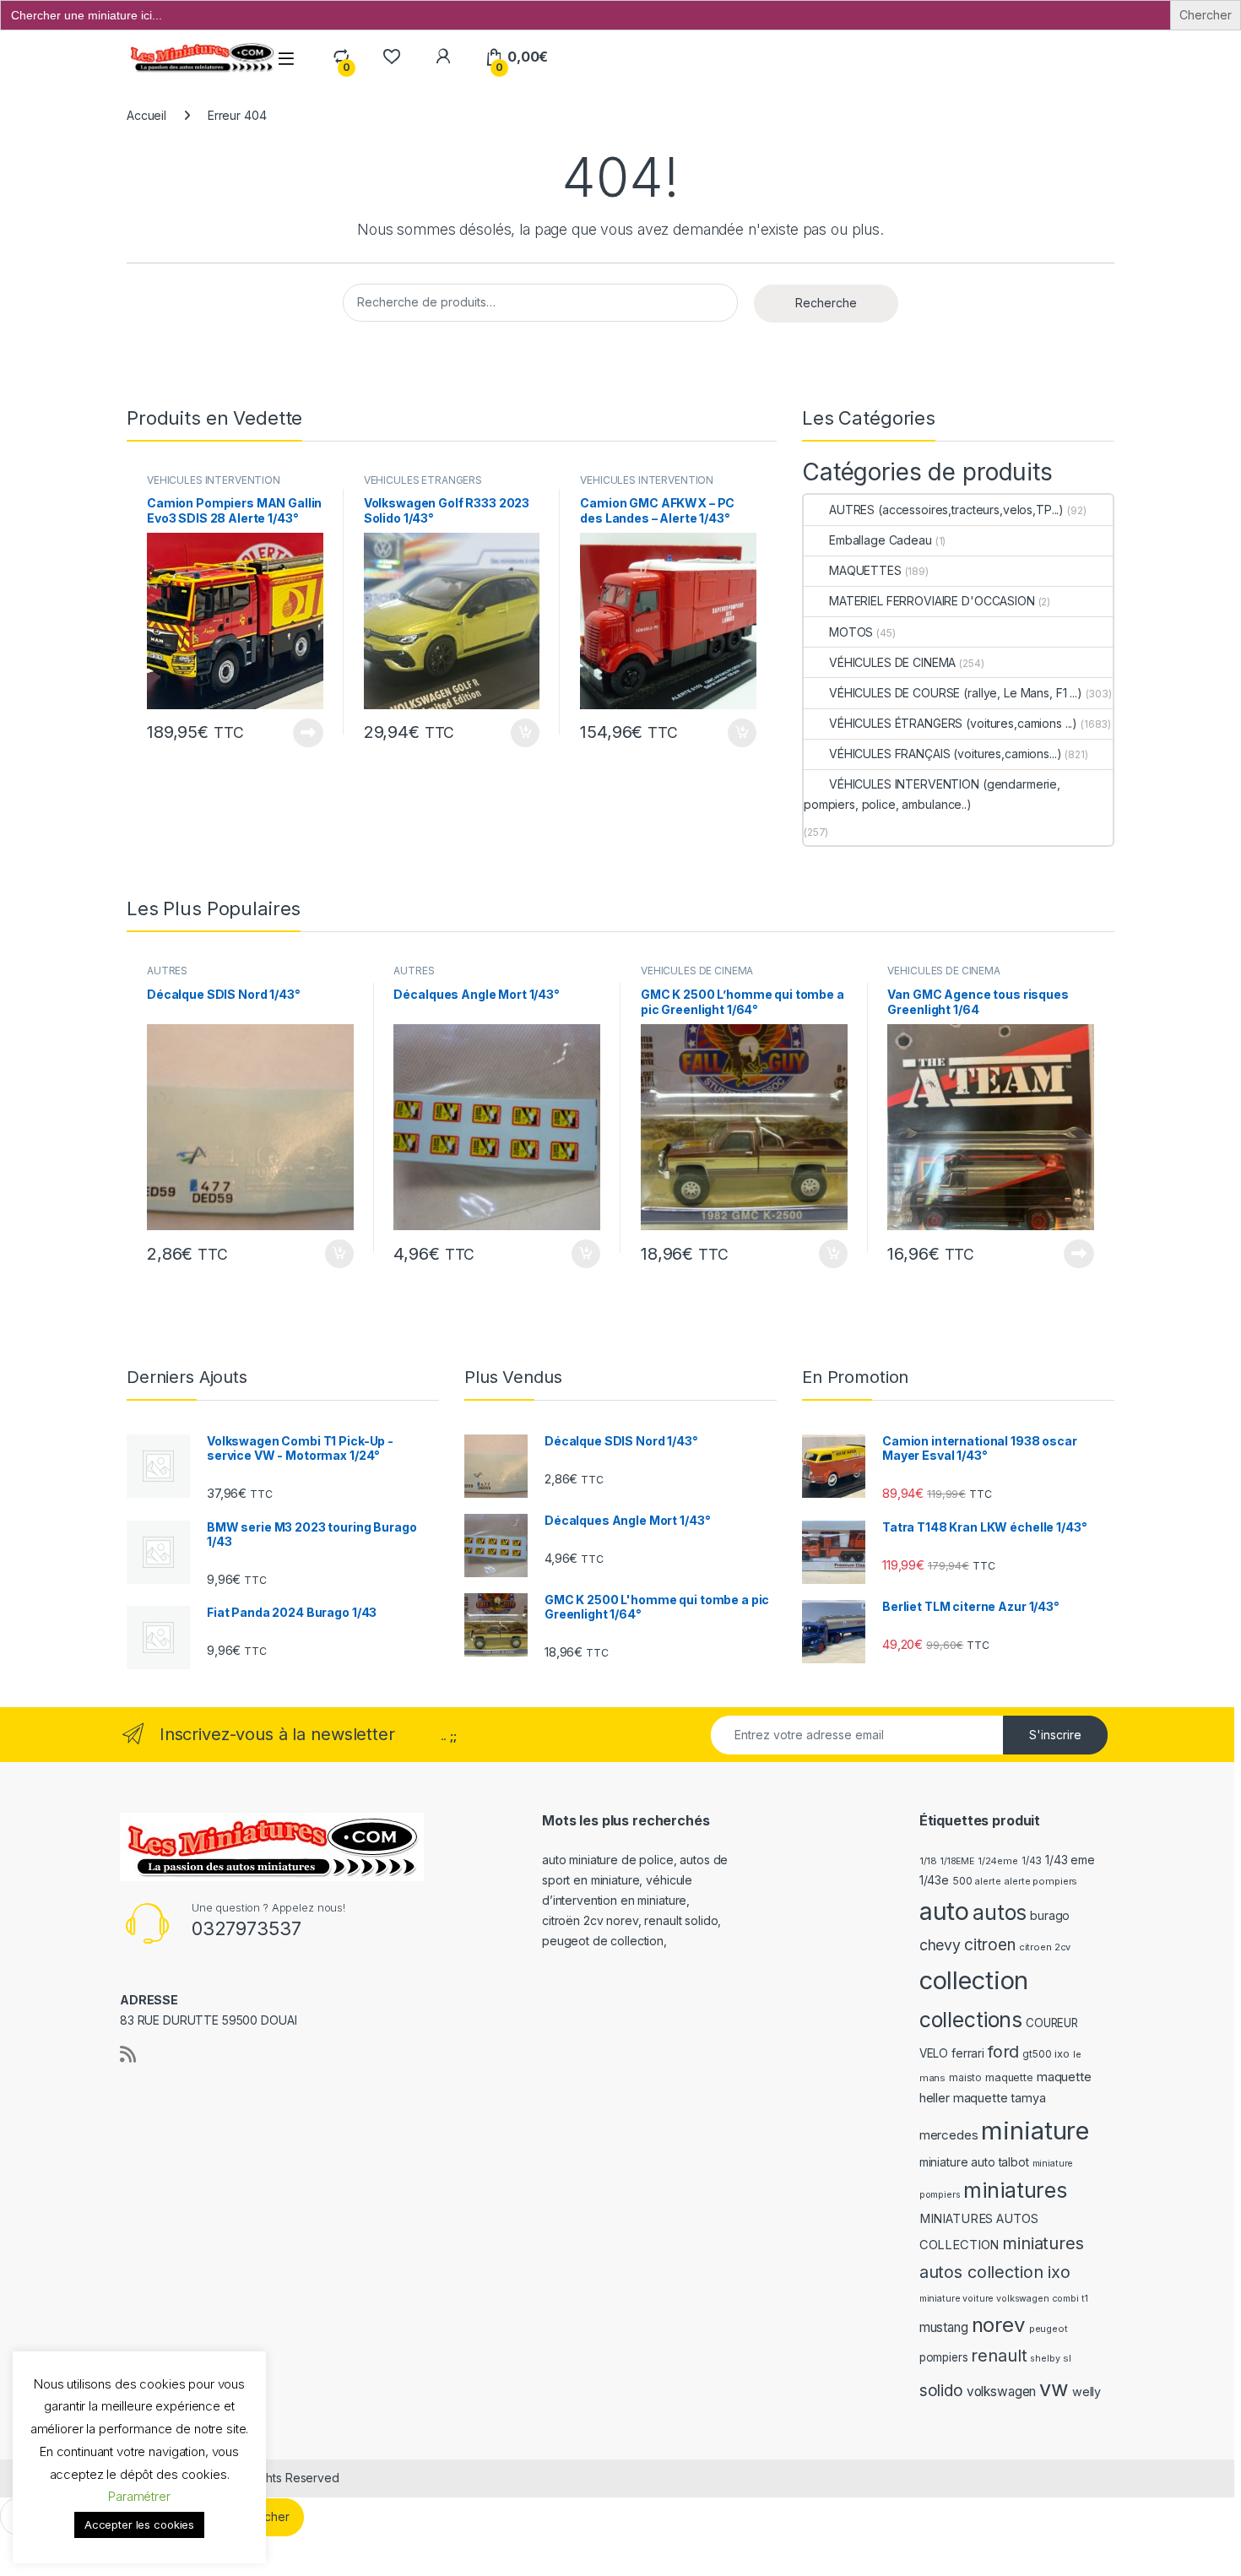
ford (1003, 2052)
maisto (965, 2078)
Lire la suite (308, 733)
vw (1054, 2389)
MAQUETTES (865, 570)
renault (999, 2356)
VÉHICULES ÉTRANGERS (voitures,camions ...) (423, 485)
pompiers (944, 2357)
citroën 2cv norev (590, 1920)
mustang (944, 2327)
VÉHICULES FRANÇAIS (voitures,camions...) (945, 754)
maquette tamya (1000, 2098)
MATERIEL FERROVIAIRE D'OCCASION (932, 601)
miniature (1035, 2131)
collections (971, 2020)
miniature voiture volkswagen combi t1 (1004, 2299)
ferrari (968, 2053)
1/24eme (998, 1861)
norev (999, 2325)
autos (1000, 1912)
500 (962, 1881)
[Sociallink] (128, 2054)
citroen (990, 1945)
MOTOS (851, 632)
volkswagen (1002, 2392)
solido (941, 2391)
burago (1050, 1915)
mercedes (949, 2135)
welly (1087, 2392)
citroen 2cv (1045, 1947)
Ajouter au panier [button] (520, 733)
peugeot (1049, 2329)
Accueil (146, 115)
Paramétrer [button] (139, 2496)
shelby (1045, 2359)
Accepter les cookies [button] (139, 2524)
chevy (940, 1945)
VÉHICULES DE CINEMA (892, 662)
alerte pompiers (1040, 1881)
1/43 (1032, 1861)
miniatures (1015, 2190)
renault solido (681, 1920)
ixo (1062, 2054)
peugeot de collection (603, 1941)
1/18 (928, 1861)
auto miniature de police (608, 1860)
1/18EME (957, 1861)
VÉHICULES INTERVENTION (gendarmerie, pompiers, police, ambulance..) (932, 794)
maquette (1009, 2077)
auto (944, 1911)
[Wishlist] (391, 57)
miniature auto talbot (974, 2162)
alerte (988, 1882)
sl (1067, 2358)
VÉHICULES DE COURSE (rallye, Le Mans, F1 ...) (956, 693)
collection (974, 1980)
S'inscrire (1055, 1735)
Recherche (826, 303)
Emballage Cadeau (881, 540)
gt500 (1037, 2054)
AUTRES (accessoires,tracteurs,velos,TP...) (946, 510)
